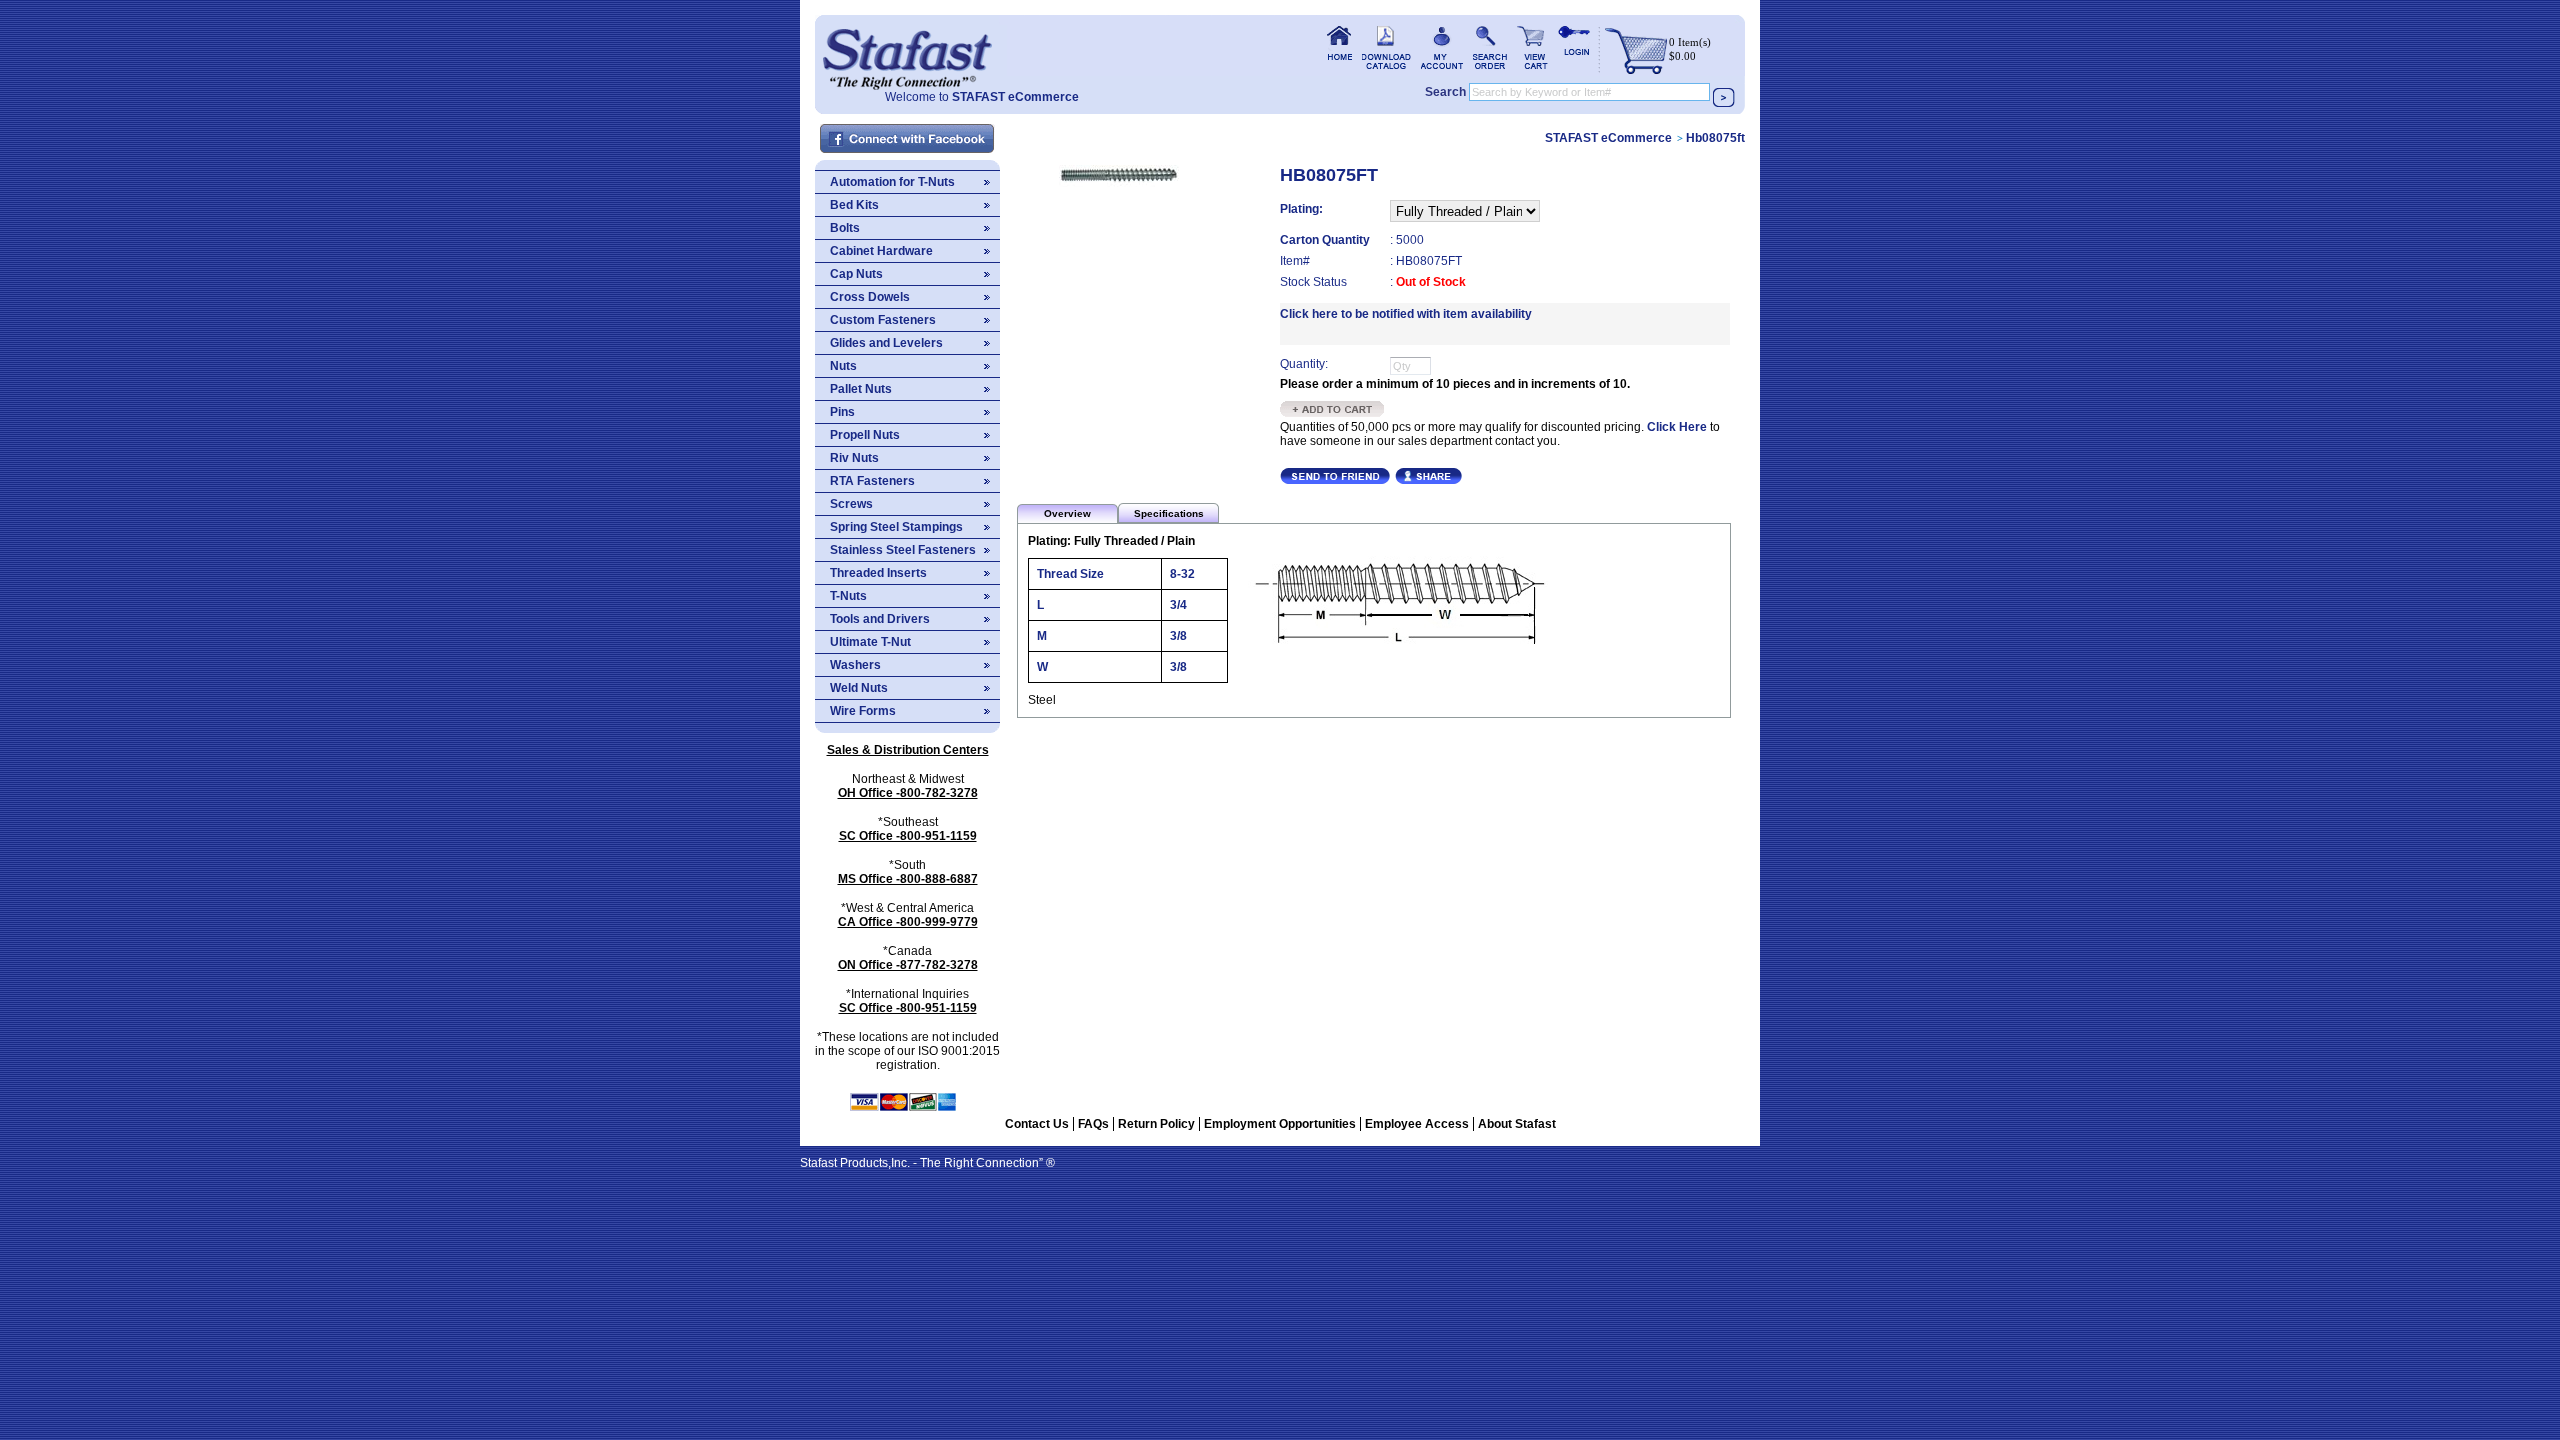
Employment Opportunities (1280, 1124)
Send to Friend (1335, 476)
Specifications (1169, 513)
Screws (851, 504)
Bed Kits (854, 205)
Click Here (1677, 427)
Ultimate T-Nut (870, 642)
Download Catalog (1386, 47)
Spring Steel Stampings (896, 527)
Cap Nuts (856, 274)
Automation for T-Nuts (892, 182)
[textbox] (1589, 92)
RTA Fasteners (872, 481)
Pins (842, 412)
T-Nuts (848, 596)
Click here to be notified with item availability (1406, 314)
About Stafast (1517, 1124)
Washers (855, 665)
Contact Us (1037, 1124)
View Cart (1532, 47)
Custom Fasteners (883, 320)
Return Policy (1156, 1124)
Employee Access (1417, 1124)
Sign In (1574, 47)
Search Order (1490, 47)
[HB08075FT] (1119, 177)
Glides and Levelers (886, 343)
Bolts (845, 228)
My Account (1442, 47)
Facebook (908, 139)
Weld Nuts (859, 688)
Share (1428, 476)
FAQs (1093, 1124)
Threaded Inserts (878, 573)
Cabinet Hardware (881, 251)
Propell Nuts (865, 435)
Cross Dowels (870, 297)
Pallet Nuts (861, 389)
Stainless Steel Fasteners (903, 550)
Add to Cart (1332, 409)
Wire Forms (863, 711)
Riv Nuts (854, 458)
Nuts (843, 366)
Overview (1067, 513)
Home (907, 52)
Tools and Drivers (880, 619)
